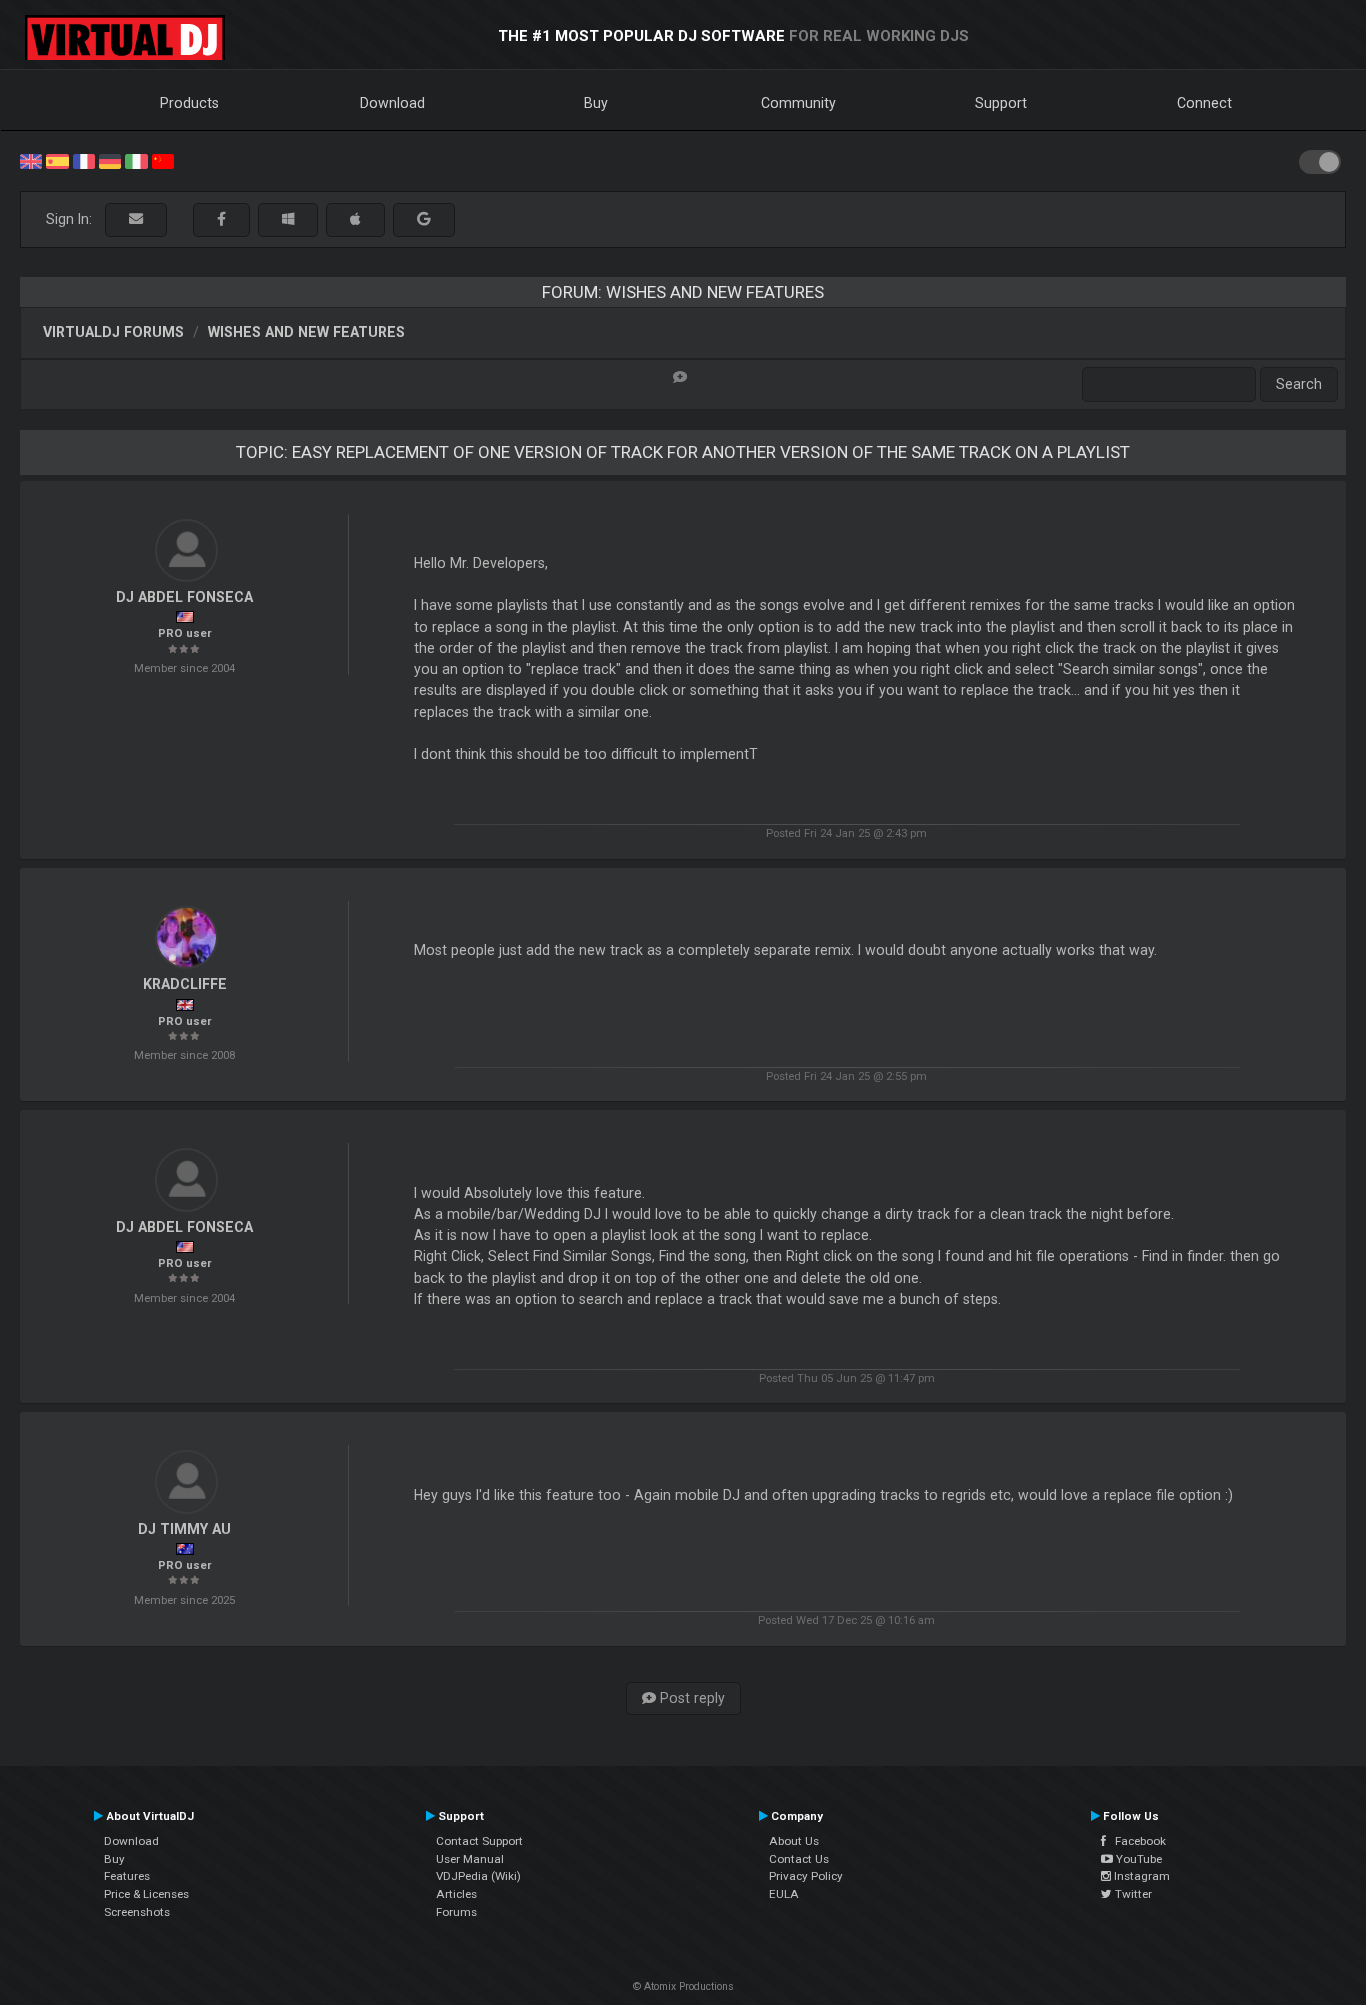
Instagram (1140, 1876)
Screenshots (137, 1912)
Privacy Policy (806, 1876)
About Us (794, 1841)
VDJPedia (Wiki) (478, 1876)
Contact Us (799, 1859)
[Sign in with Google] (424, 219)
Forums (456, 1912)
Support (1001, 103)
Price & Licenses (146, 1894)
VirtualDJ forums (113, 332)
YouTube (1137, 1859)
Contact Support (479, 1841)
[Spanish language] (57, 160)
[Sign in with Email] (136, 219)
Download (392, 103)
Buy (596, 103)
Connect (1204, 103)
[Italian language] (136, 160)
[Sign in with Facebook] (221, 219)
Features (127, 1876)
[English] (31, 160)
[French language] (84, 160)
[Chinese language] (163, 160)
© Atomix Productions (683, 1986)
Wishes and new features (306, 332)
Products (189, 103)
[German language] (110, 160)
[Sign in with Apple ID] (355, 219)
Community (798, 103)
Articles (456, 1894)
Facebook (1136, 1841)
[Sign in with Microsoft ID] (288, 219)
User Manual (470, 1859)
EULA (784, 1894)
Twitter (1132, 1894)
